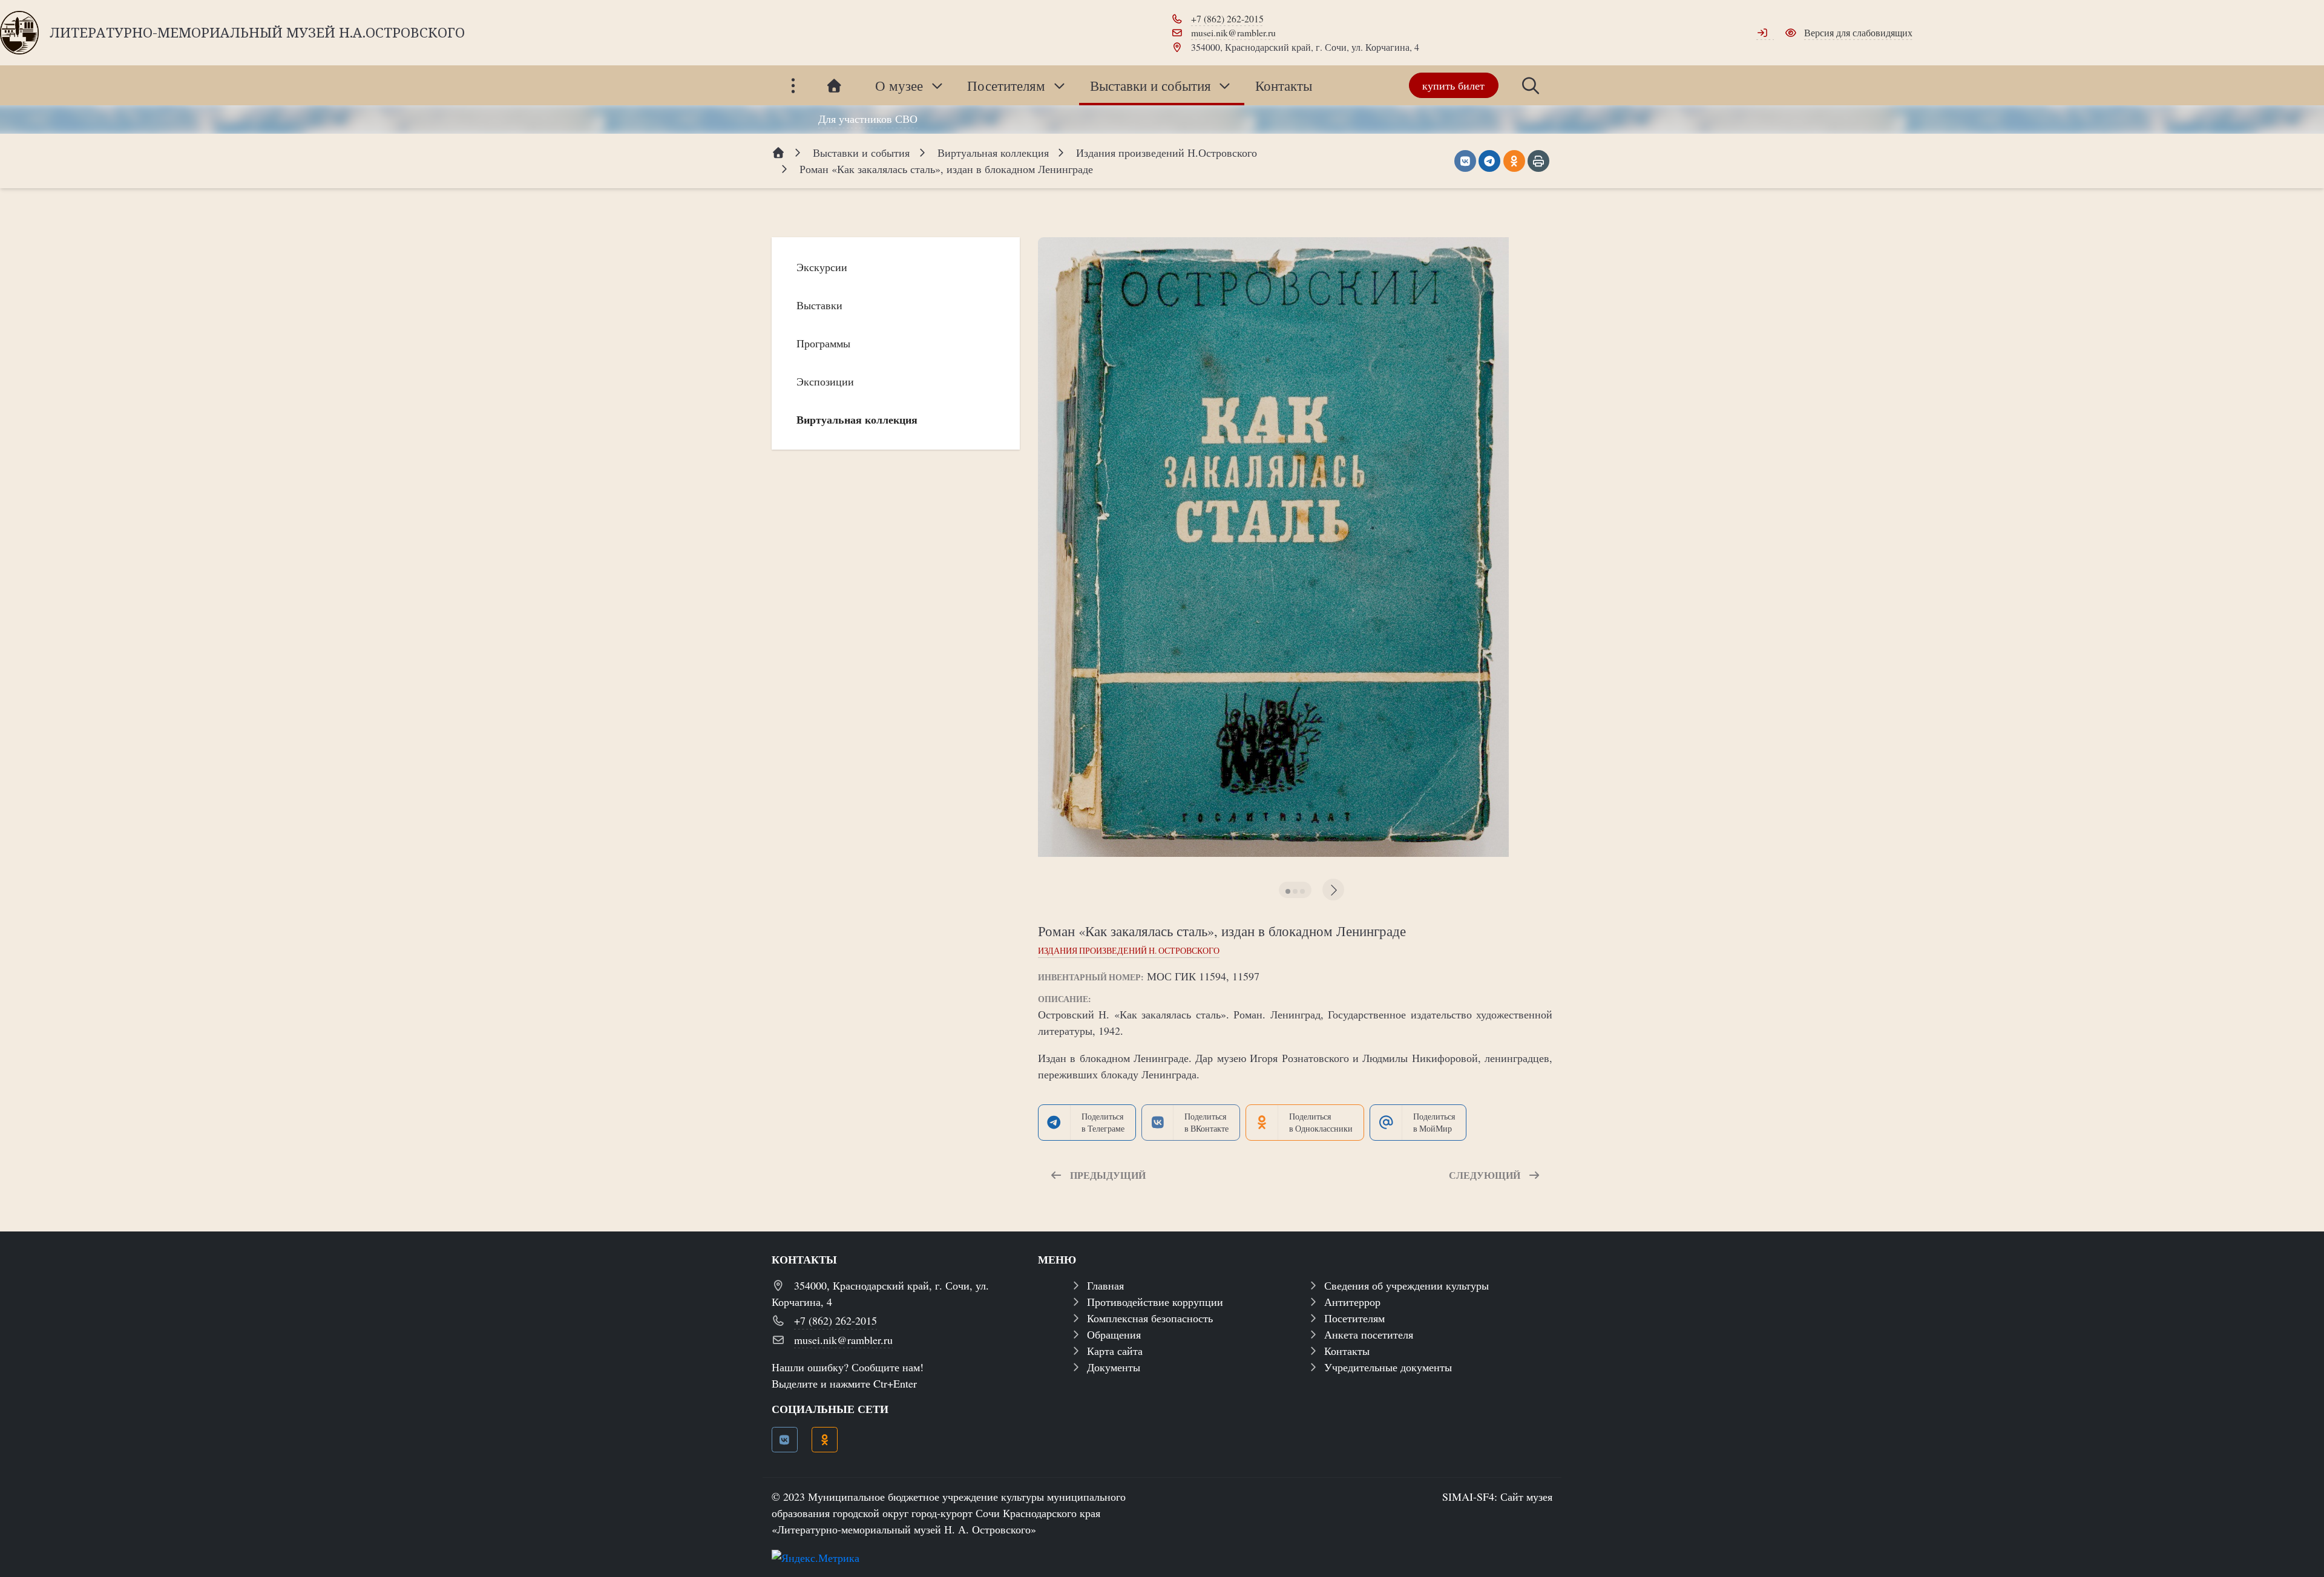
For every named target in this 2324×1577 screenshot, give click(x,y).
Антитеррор (1352, 1302)
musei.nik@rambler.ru (1233, 32)
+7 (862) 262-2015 (1227, 18)
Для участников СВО (868, 119)
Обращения (1114, 1334)
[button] (1288, 891)
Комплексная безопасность (1150, 1318)
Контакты (1347, 1351)
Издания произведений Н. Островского (1129, 951)
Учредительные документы (1388, 1367)
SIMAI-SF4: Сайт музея (1497, 1497)
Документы (1114, 1367)
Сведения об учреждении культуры (1407, 1285)
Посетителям (1354, 1318)
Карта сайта (1115, 1351)
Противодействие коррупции (1155, 1302)
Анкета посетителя (1369, 1334)
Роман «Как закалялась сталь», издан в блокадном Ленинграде (1222, 931)
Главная (1105, 1285)
